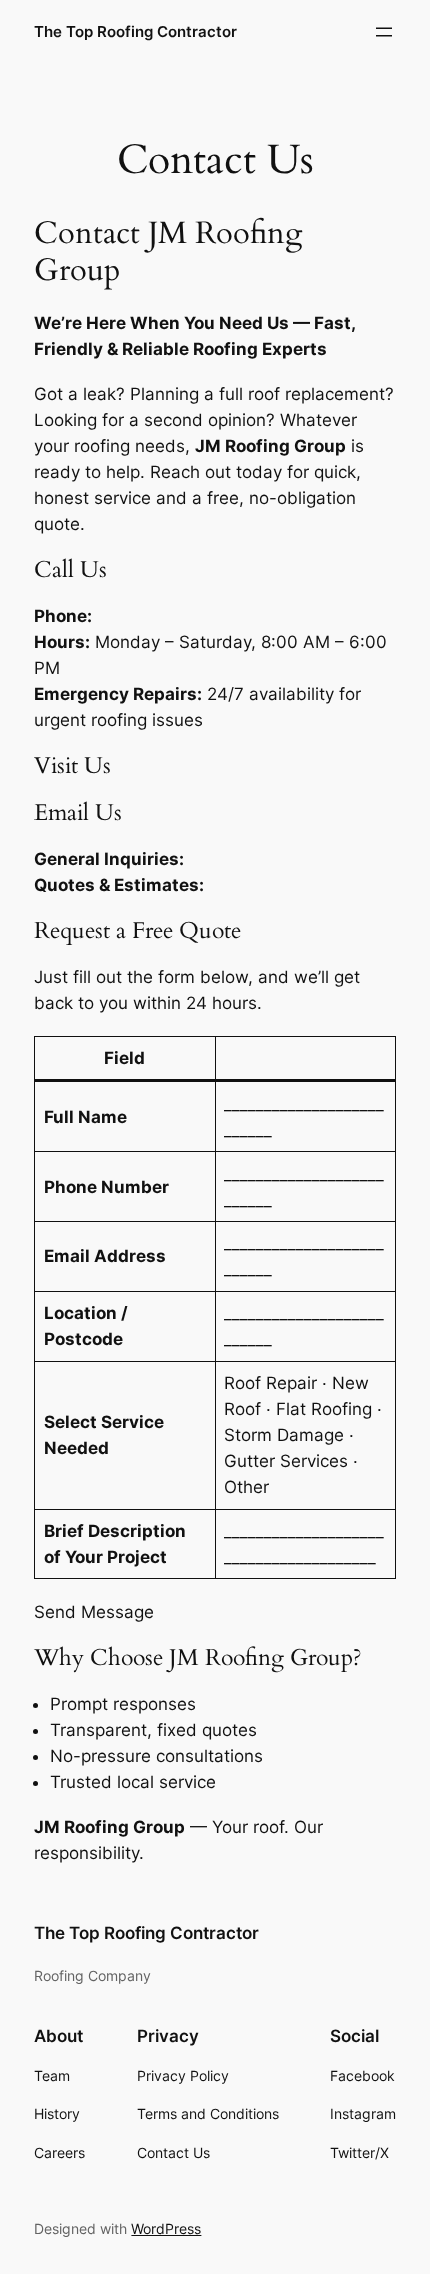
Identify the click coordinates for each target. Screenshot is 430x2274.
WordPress (166, 2228)
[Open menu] (384, 32)
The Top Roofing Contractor (135, 32)
